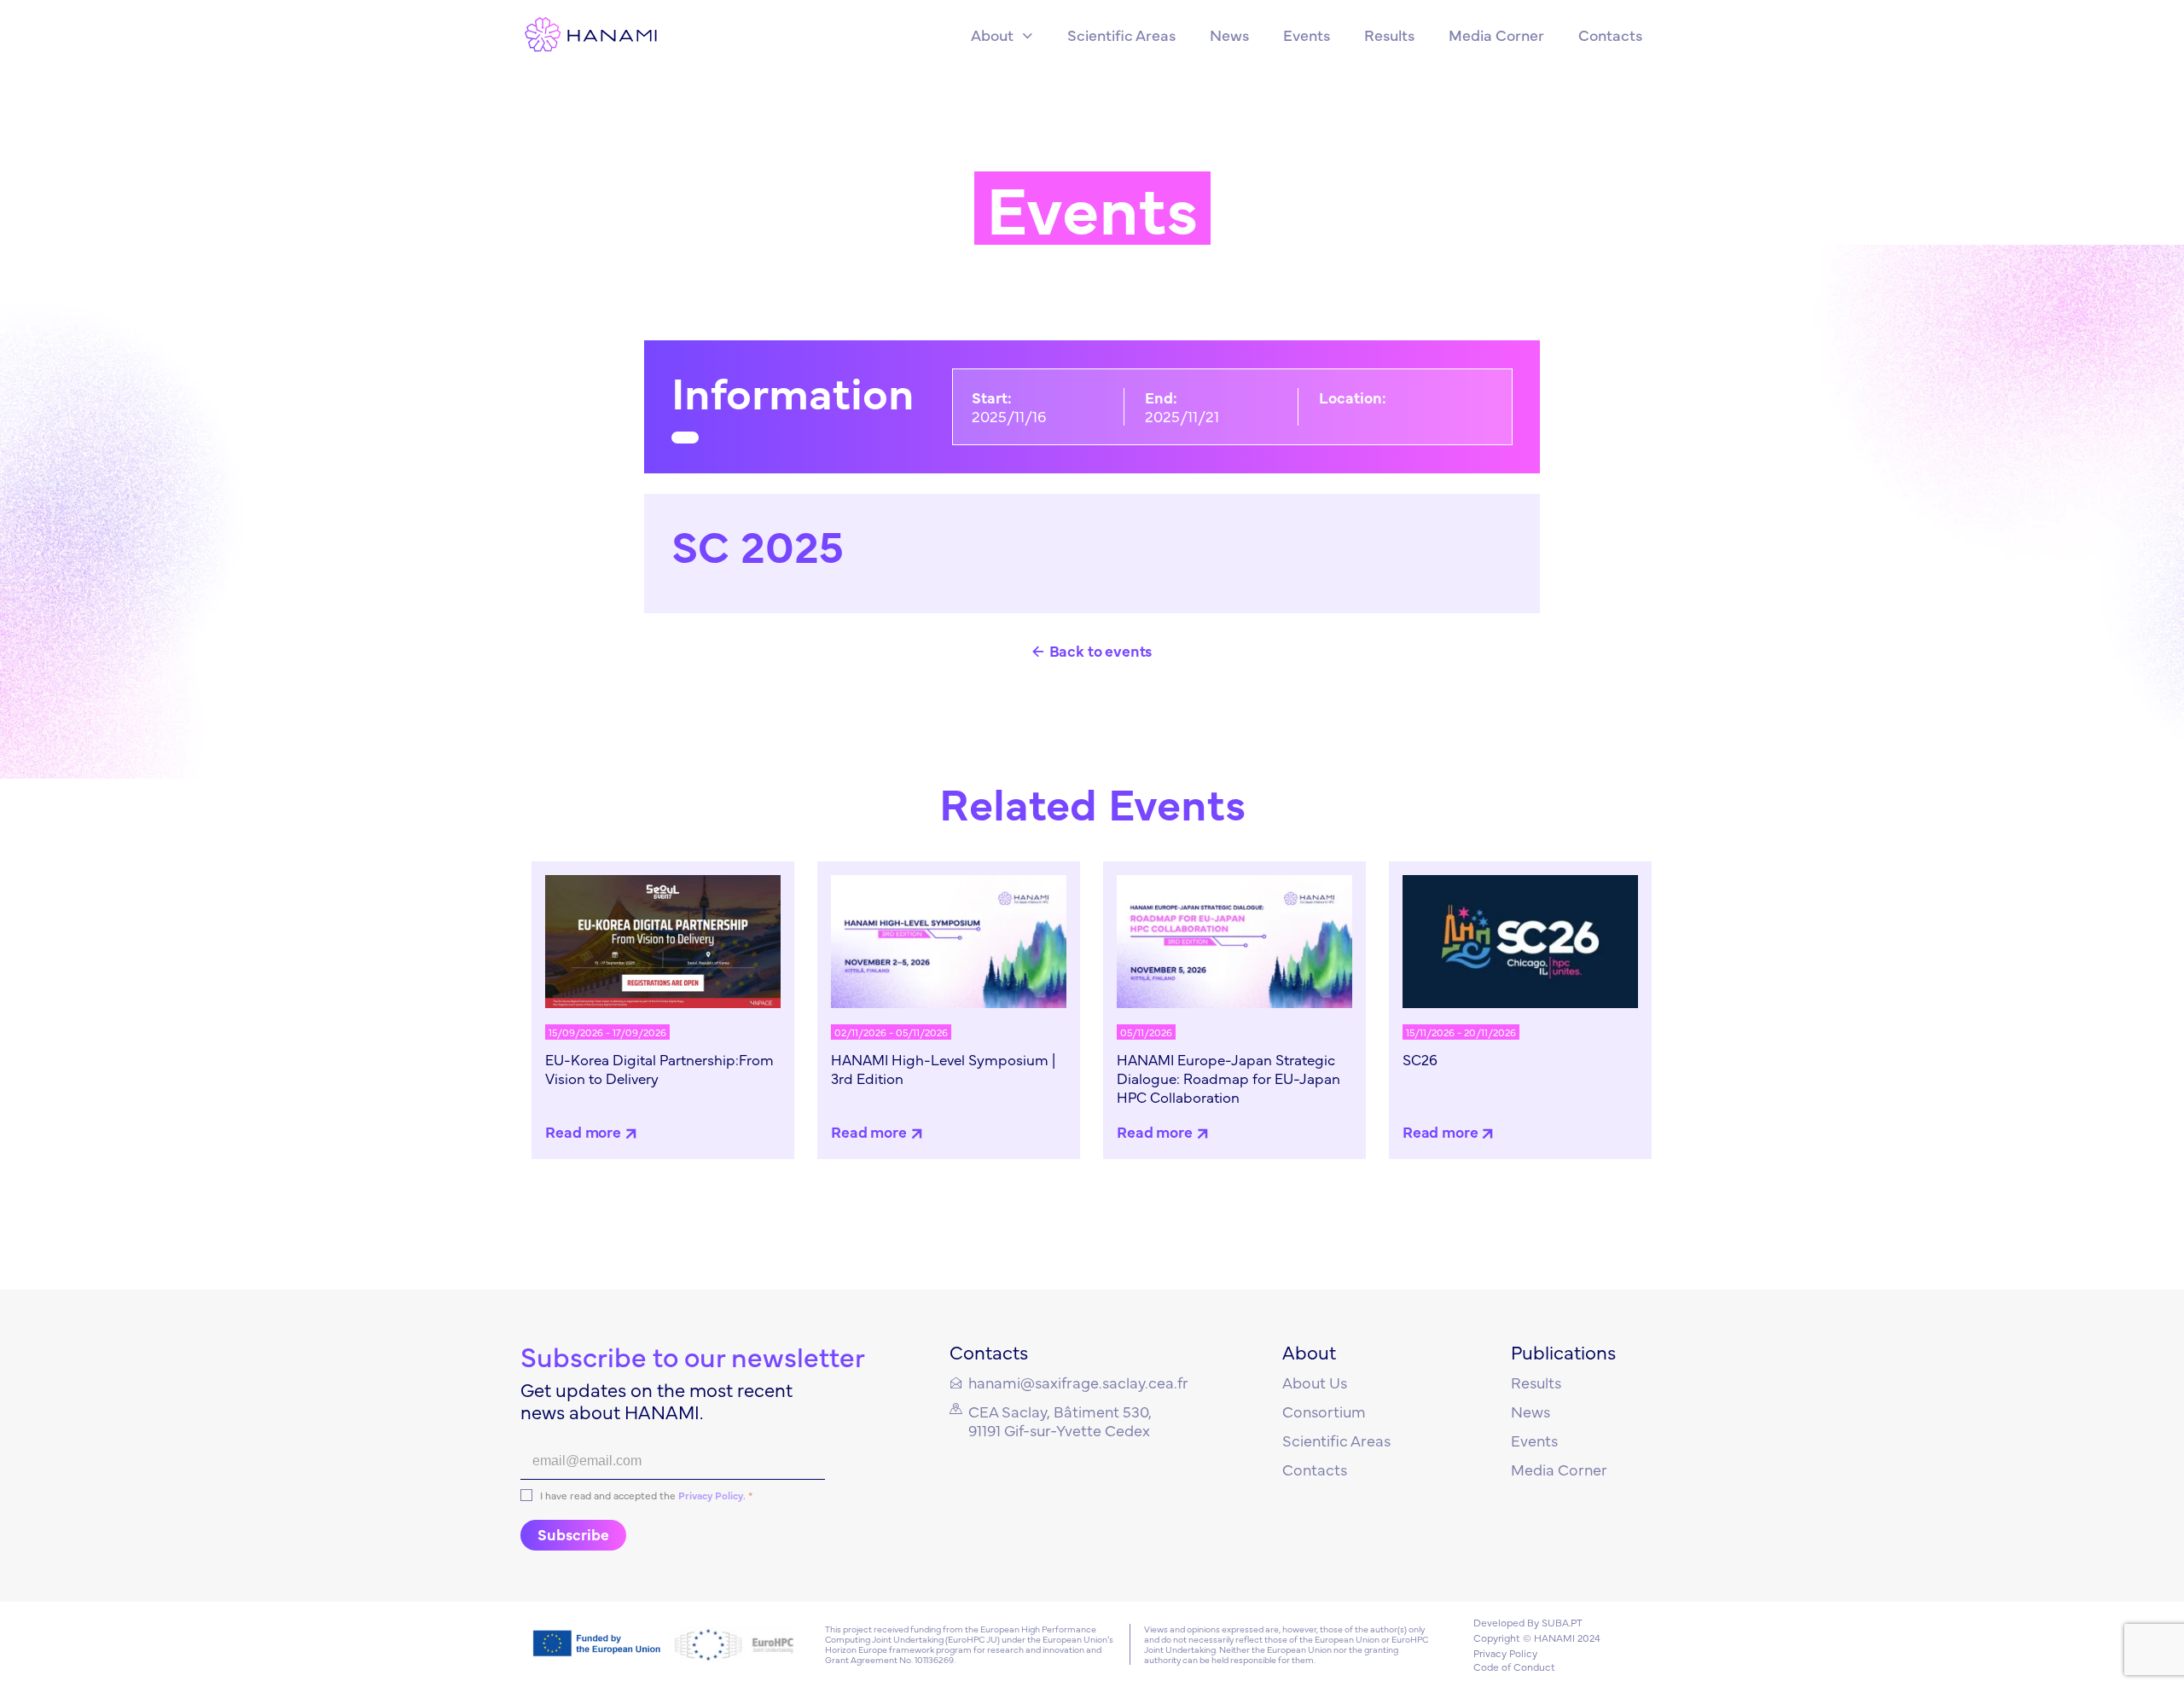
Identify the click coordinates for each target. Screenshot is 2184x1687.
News (1531, 1411)
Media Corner (1559, 1469)
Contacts (1315, 1469)
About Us (1315, 1382)
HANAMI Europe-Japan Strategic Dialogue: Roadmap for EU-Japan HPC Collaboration (1228, 1078)
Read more (583, 1131)
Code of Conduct (1514, 1667)
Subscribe (573, 1534)
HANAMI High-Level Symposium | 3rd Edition (943, 1069)
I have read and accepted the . (646, 1496)
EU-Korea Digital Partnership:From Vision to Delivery (659, 1069)
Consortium (1324, 1411)
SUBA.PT (1562, 1622)
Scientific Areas (1336, 1440)
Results (1536, 1382)
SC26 (1420, 1059)
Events (1534, 1440)
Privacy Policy (711, 1495)
